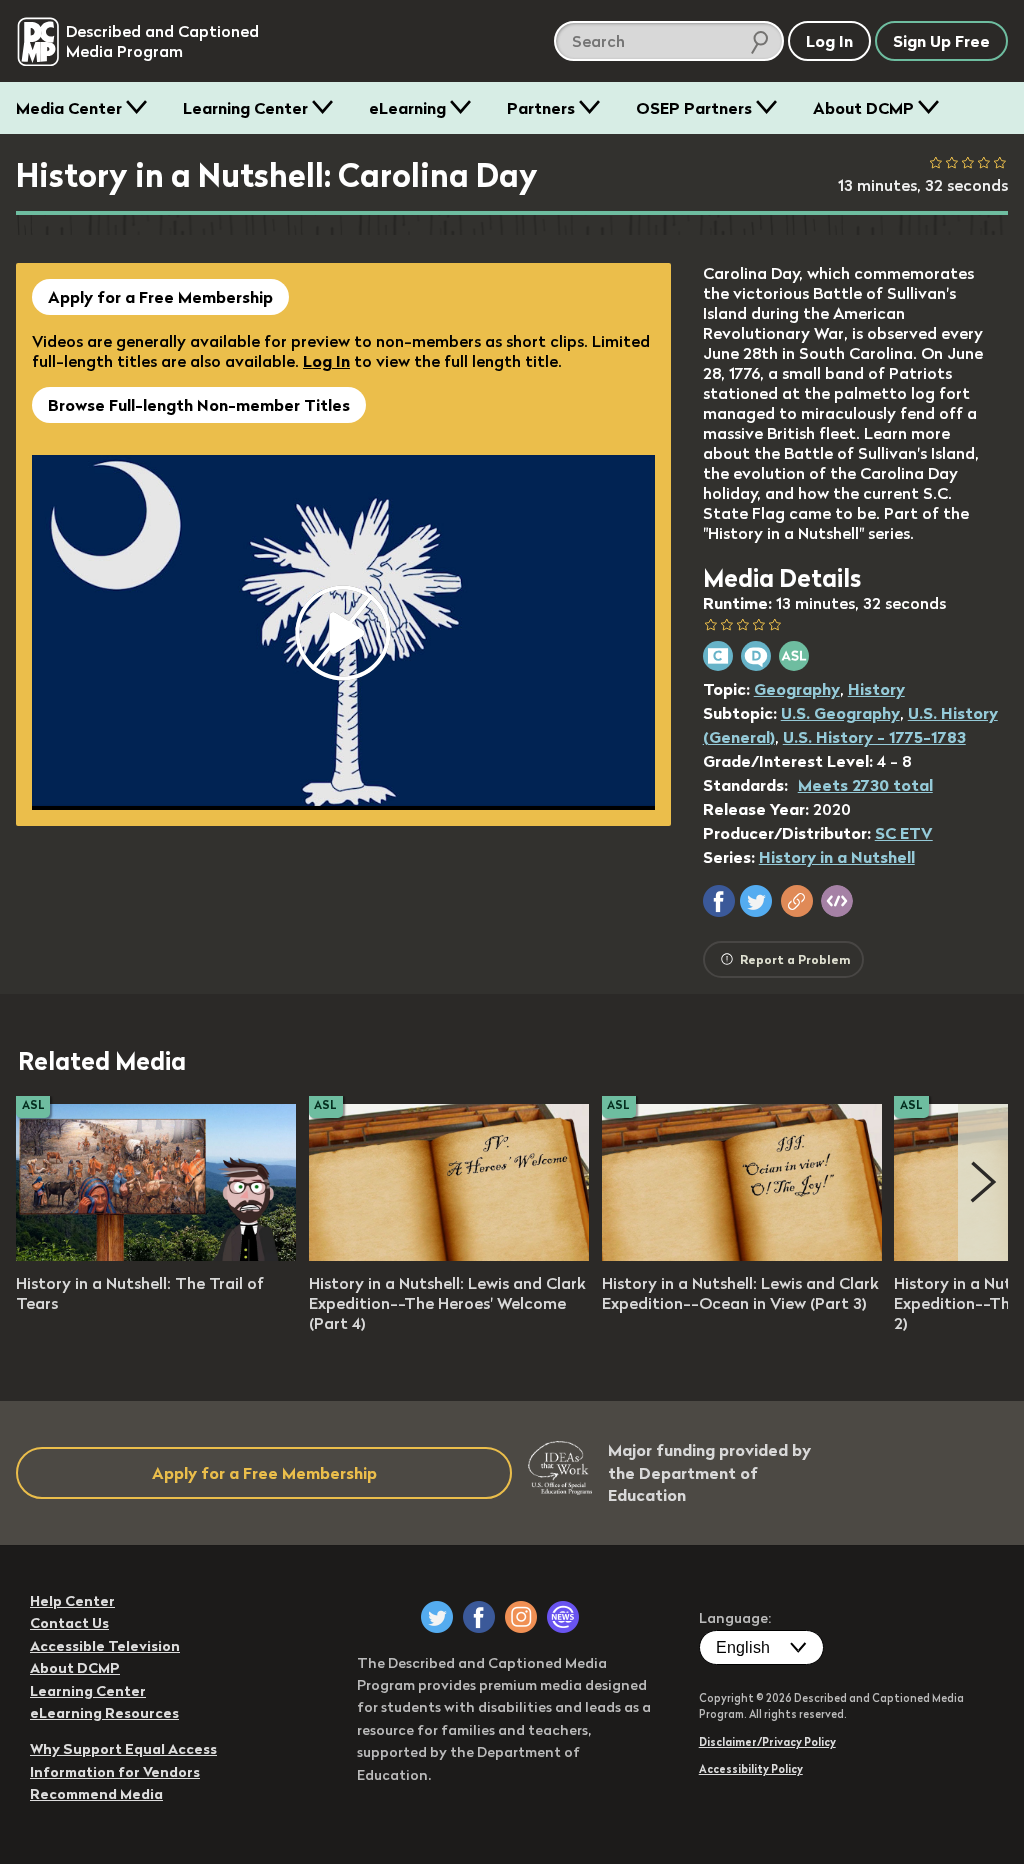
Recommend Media (96, 1794)
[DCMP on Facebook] (479, 1617)
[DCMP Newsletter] (563, 1617)
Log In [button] (829, 41)
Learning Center (245, 108)
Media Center (69, 108)
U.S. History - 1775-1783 (874, 737)
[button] (719, 901)
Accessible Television (105, 1646)
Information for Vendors (115, 1772)
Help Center (72, 1601)
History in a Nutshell (837, 857)
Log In (326, 361)
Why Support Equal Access (123, 1749)
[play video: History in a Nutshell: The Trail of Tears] (156, 1255)
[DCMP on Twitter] (437, 1617)
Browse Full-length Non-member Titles (199, 405)
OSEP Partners (694, 108)
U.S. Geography (840, 713)
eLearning (407, 108)
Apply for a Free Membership (160, 297)
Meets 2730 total (865, 785)
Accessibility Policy (751, 1769)
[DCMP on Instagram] (521, 1617)
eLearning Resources (104, 1713)
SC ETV (904, 833)
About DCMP (863, 108)
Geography (797, 689)
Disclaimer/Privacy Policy (767, 1742)
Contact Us (69, 1623)
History (876, 689)
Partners (541, 108)
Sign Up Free (941, 41)
